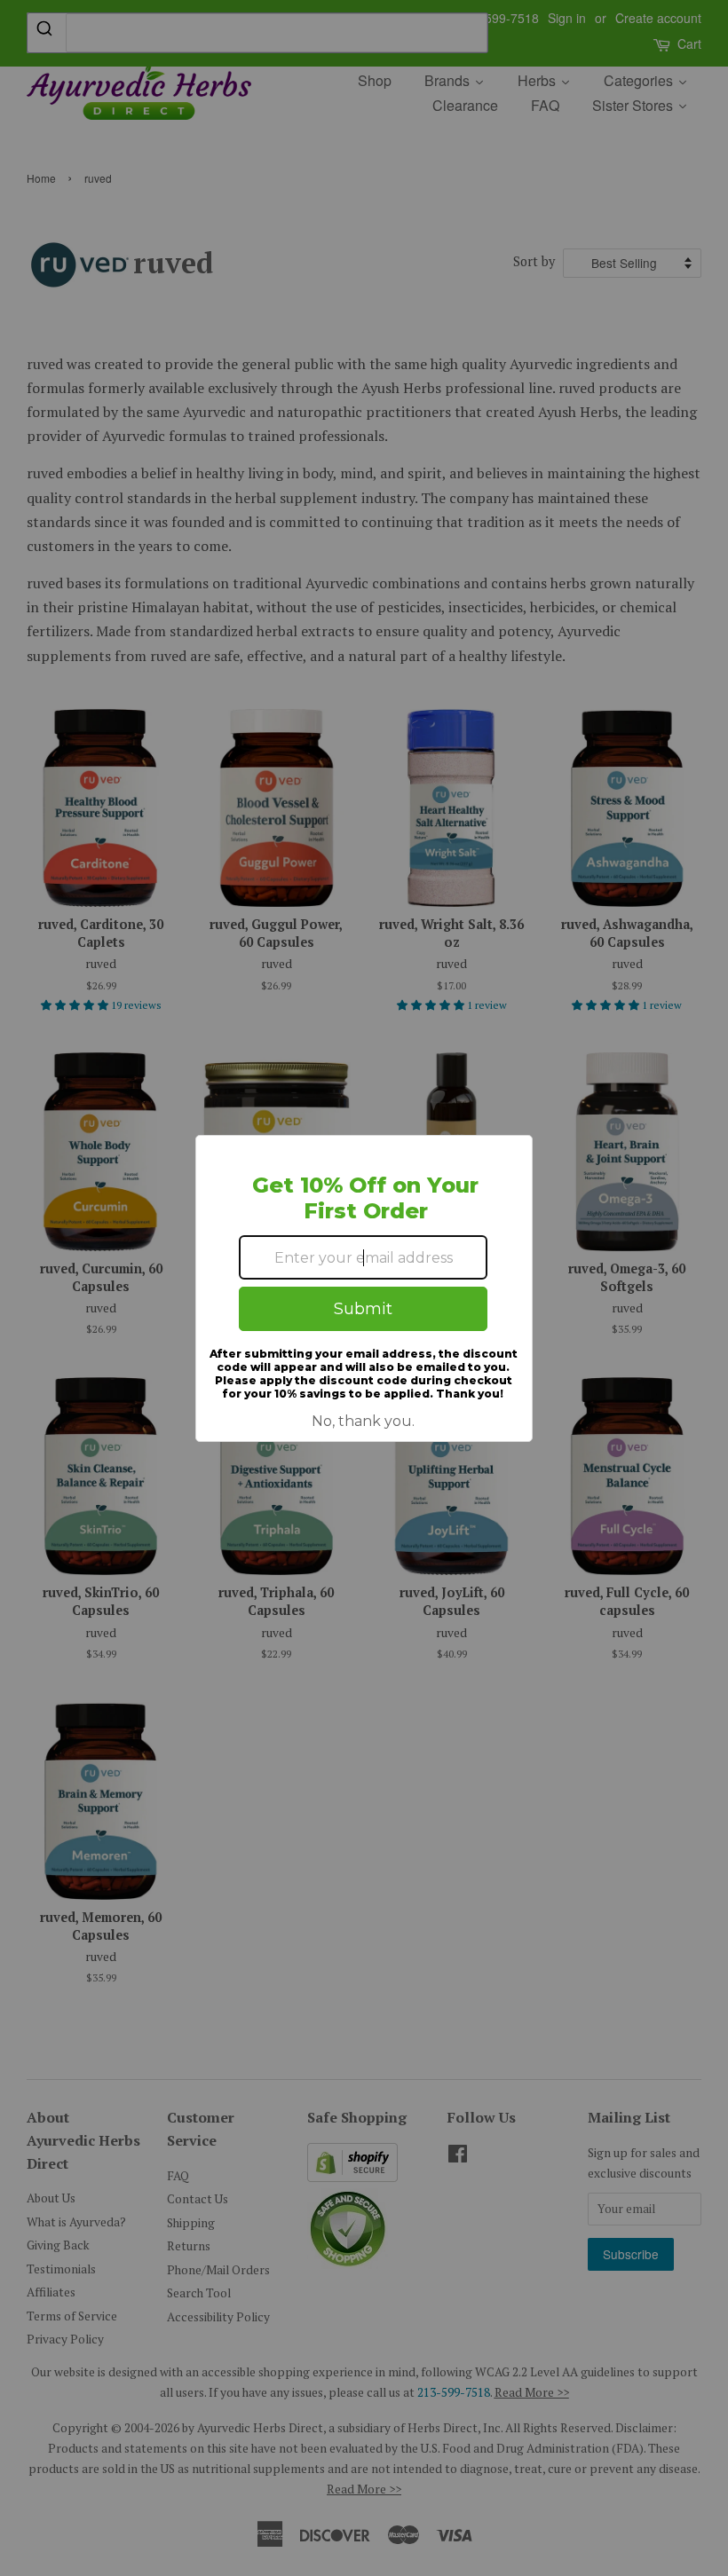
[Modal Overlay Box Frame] (364, 1288)
